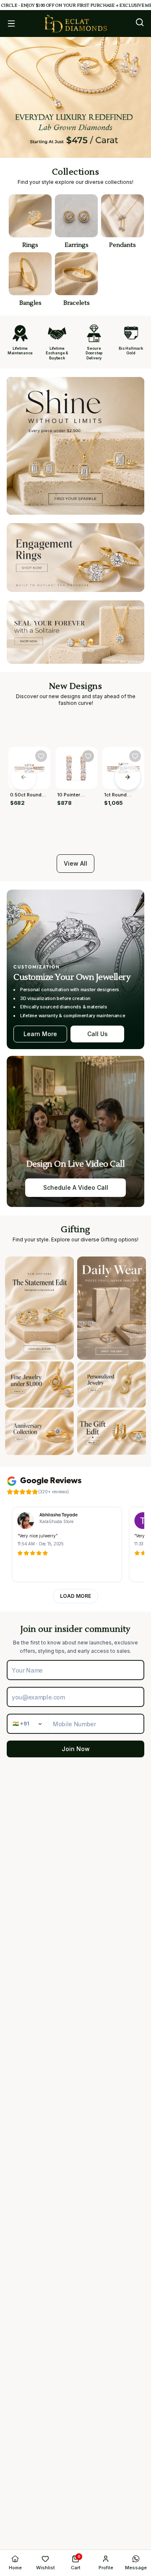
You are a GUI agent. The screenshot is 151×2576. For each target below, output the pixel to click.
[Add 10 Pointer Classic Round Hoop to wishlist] (88, 756)
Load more (75, 1596)
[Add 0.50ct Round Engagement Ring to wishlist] (41, 756)
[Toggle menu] (11, 24)
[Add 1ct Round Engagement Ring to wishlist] (135, 756)
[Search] (140, 22)
